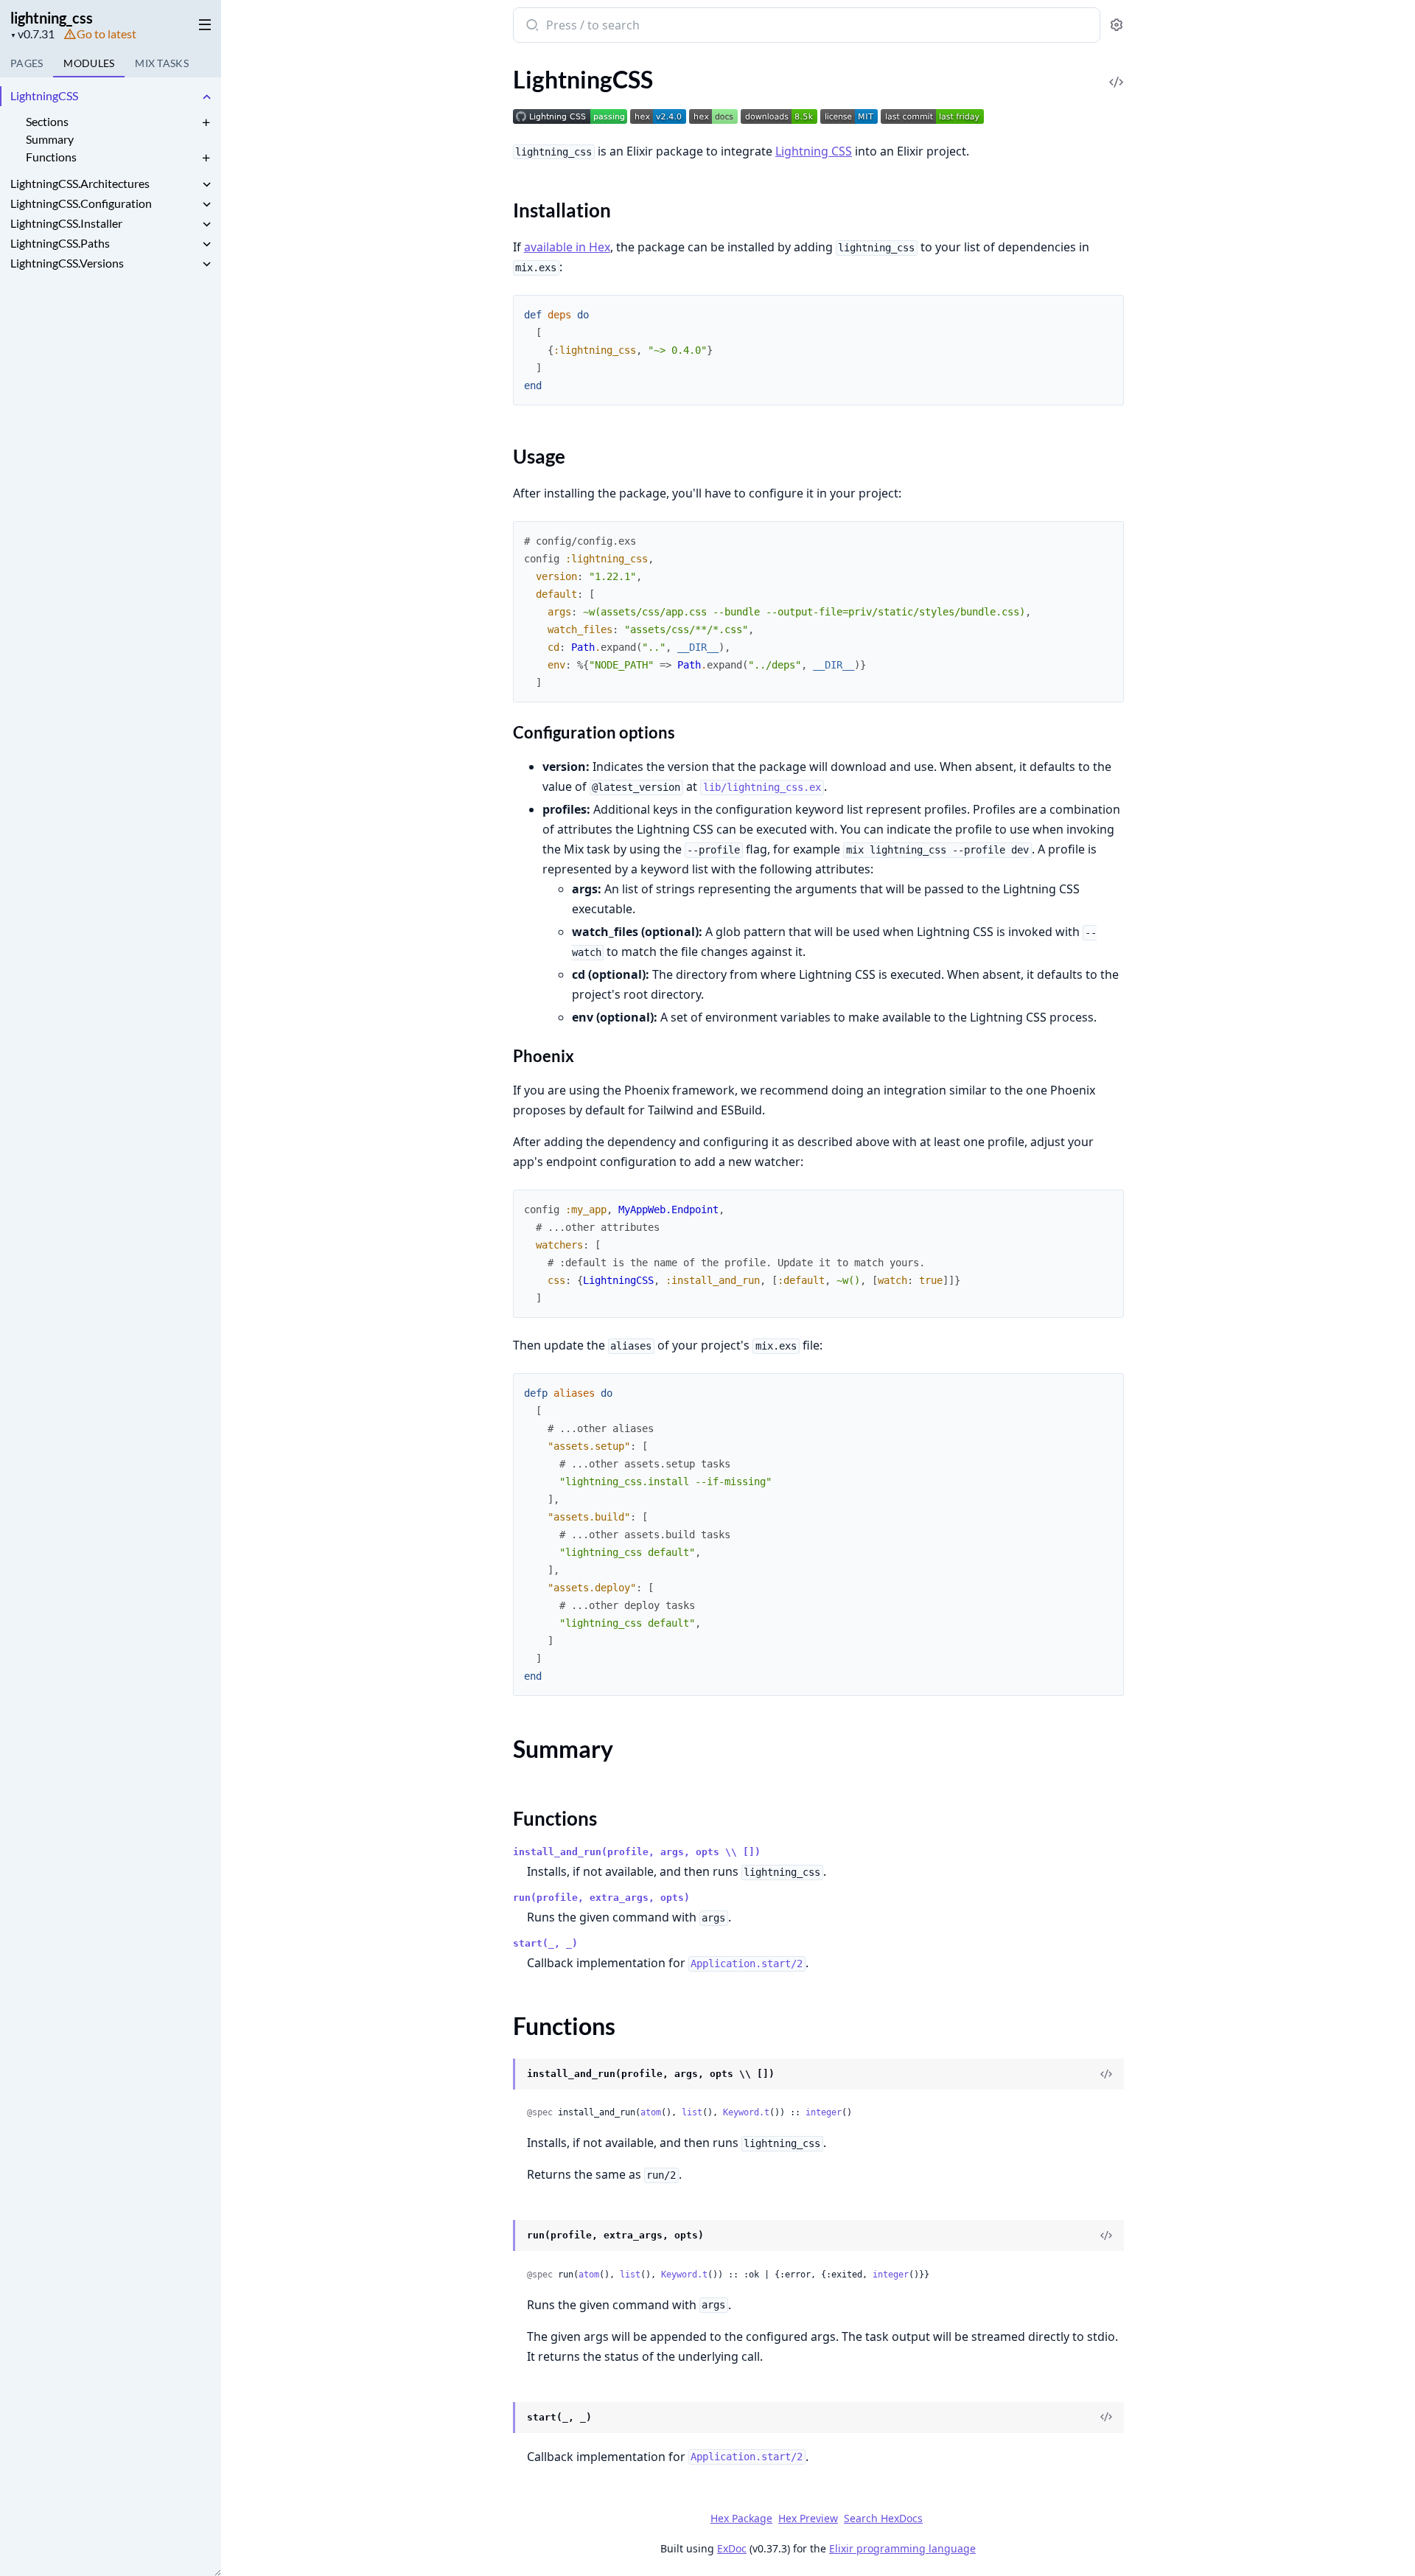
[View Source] (1117, 72)
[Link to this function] (499, 2076)
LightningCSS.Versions (67, 263)
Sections (47, 121)
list (692, 2112)
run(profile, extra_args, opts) (601, 1898)
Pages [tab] (27, 63)
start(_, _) (545, 1943)
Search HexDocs (883, 2519)
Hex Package (741, 2518)
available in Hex (567, 247)
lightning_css (52, 18)
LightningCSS (44, 95)
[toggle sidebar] (202, 24)
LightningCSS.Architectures (80, 183)
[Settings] (1117, 25)
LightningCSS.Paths (60, 243)
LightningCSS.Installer (66, 223)
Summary (50, 139)
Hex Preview (808, 2518)
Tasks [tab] (162, 63)
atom (651, 2112)
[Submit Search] (531, 27)
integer (824, 2112)
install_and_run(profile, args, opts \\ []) (637, 1852)
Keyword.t (746, 2112)
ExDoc (732, 2548)
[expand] (206, 98)
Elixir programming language (902, 2548)
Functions (51, 157)
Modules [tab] (89, 63)
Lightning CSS (814, 151)
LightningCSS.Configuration (81, 203)
